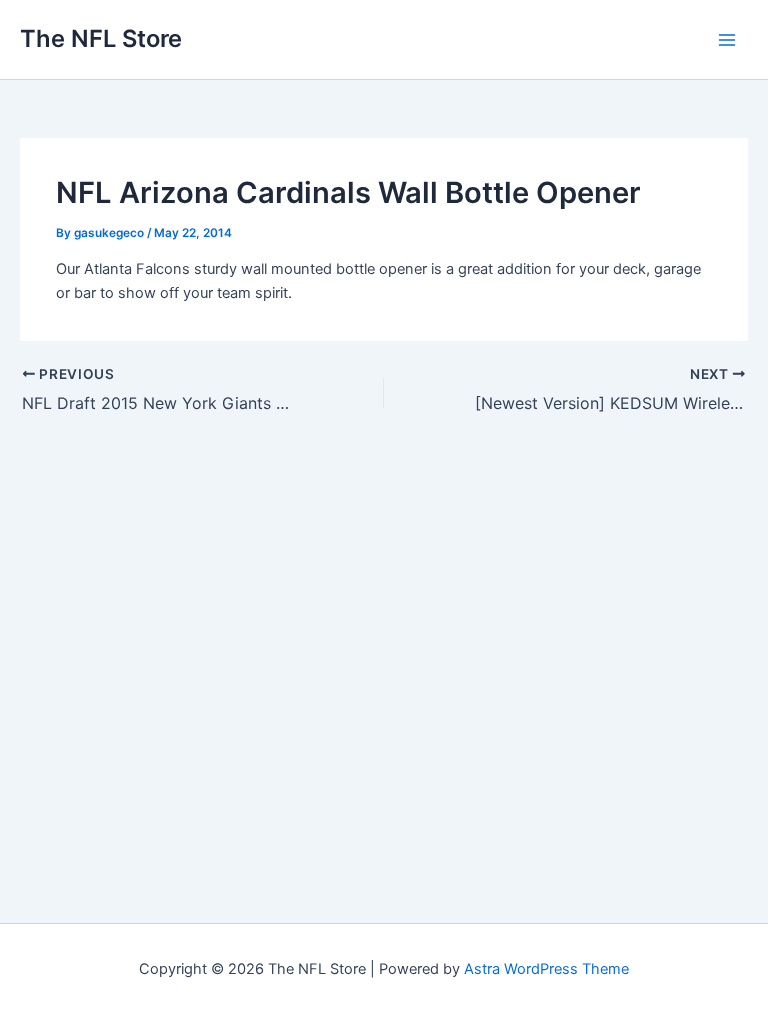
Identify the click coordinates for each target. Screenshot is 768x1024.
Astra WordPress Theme (546, 969)
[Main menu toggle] (727, 40)
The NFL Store (101, 38)
